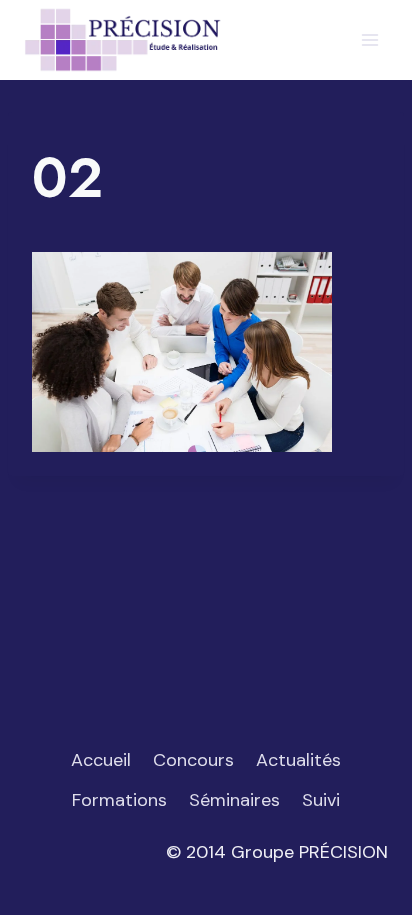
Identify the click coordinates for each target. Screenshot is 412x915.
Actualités (298, 760)
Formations (119, 800)
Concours (193, 760)
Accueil (101, 760)
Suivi (321, 800)
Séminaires (234, 800)
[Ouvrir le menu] (369, 39)
